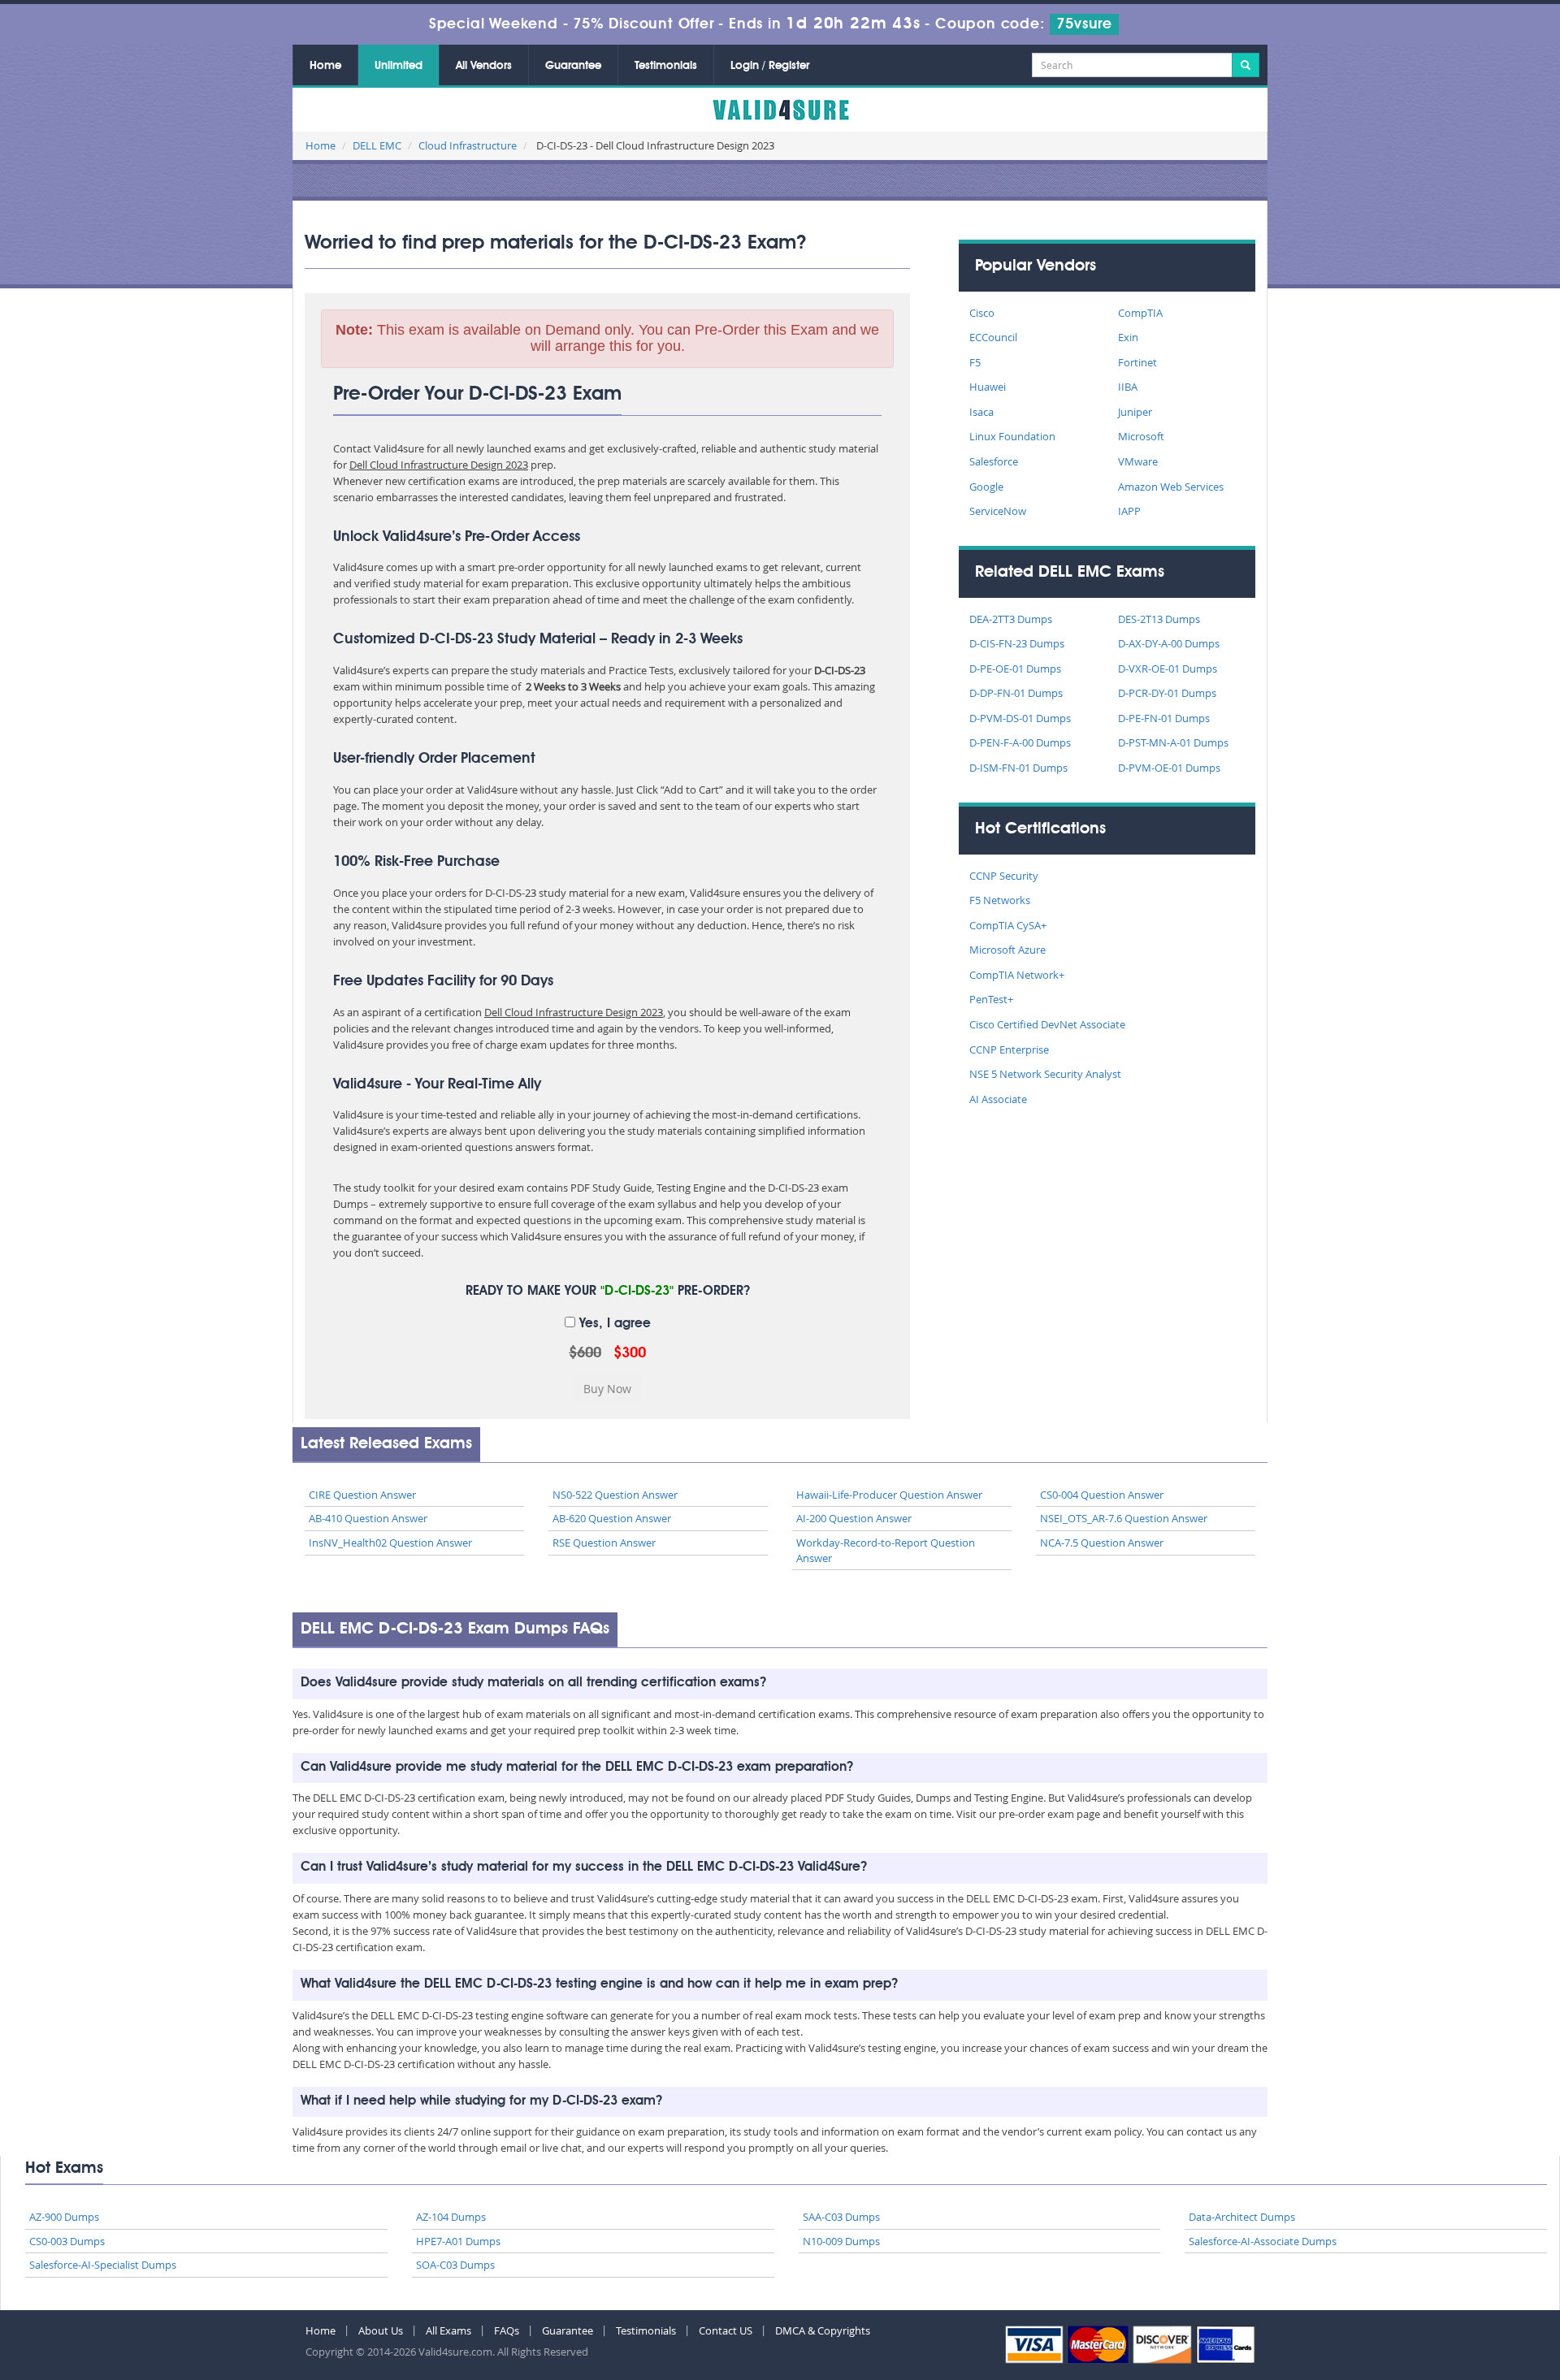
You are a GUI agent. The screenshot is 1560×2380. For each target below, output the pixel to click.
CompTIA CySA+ (1008, 925)
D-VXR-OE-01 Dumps (1168, 669)
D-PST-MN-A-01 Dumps (1173, 742)
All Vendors (484, 66)
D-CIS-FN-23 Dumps (1017, 643)
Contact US (726, 2330)
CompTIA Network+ (1017, 975)
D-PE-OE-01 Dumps (1015, 669)
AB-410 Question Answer (368, 1518)
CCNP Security (1004, 876)
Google (986, 487)
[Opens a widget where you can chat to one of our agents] (1449, 2287)
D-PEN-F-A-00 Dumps (1020, 742)
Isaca (981, 412)
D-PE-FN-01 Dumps (1164, 718)
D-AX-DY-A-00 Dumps (1169, 643)
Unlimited (399, 66)
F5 (975, 362)
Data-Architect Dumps (1242, 2217)
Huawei (988, 387)
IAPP (1129, 511)
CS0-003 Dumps (67, 2241)
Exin (1128, 337)
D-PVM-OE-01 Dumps (1169, 768)
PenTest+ (991, 999)
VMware (1138, 461)
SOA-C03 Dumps (455, 2265)
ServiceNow (998, 511)
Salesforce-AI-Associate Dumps (1263, 2241)
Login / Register (770, 66)
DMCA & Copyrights (823, 2330)
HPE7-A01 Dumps (458, 2241)
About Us (381, 2330)
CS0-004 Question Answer (1102, 1495)
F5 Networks (1000, 900)
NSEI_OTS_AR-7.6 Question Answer (1124, 1518)
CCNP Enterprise (1009, 1049)
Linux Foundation (1012, 436)
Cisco (982, 313)
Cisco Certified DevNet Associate (1047, 1024)
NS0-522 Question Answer (615, 1495)
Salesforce (994, 461)
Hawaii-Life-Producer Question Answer (889, 1495)
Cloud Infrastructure (468, 145)
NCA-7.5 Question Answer (1102, 1543)
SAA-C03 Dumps (841, 2217)
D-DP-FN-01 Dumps (1016, 693)
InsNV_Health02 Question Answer (390, 1543)
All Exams (448, 2330)
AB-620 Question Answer (612, 1518)
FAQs (507, 2330)
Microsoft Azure (1007, 950)
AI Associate (998, 1099)
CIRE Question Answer (362, 1495)
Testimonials (666, 66)
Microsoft (1141, 436)
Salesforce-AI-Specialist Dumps (103, 2265)
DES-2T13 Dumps (1159, 619)
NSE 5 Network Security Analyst (1045, 1074)
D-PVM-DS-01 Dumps (1020, 718)
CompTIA (1140, 313)
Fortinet (1137, 362)
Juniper (1135, 412)
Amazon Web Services (1171, 487)
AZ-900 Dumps (64, 2217)
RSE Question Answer (604, 1543)
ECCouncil (993, 337)
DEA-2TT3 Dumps (1011, 619)
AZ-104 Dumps (451, 2217)
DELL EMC (377, 145)
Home (325, 66)
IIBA (1128, 387)
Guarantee (573, 66)
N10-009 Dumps (841, 2241)
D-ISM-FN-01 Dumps (1018, 768)
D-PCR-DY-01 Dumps (1167, 693)
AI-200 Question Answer (854, 1518)
